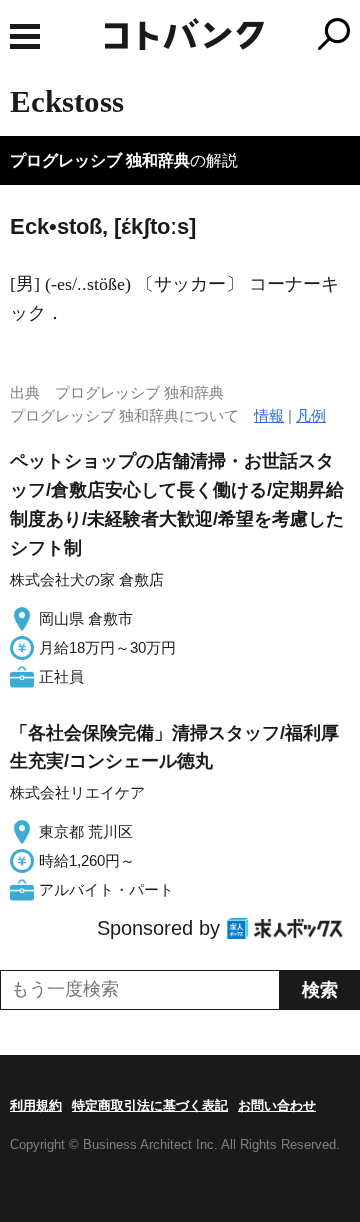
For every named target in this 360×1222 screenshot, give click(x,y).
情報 (269, 415)
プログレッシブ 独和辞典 (100, 160)
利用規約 (36, 1105)
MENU (25, 36)
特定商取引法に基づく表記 (150, 1105)
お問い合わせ (277, 1105)
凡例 (311, 415)
